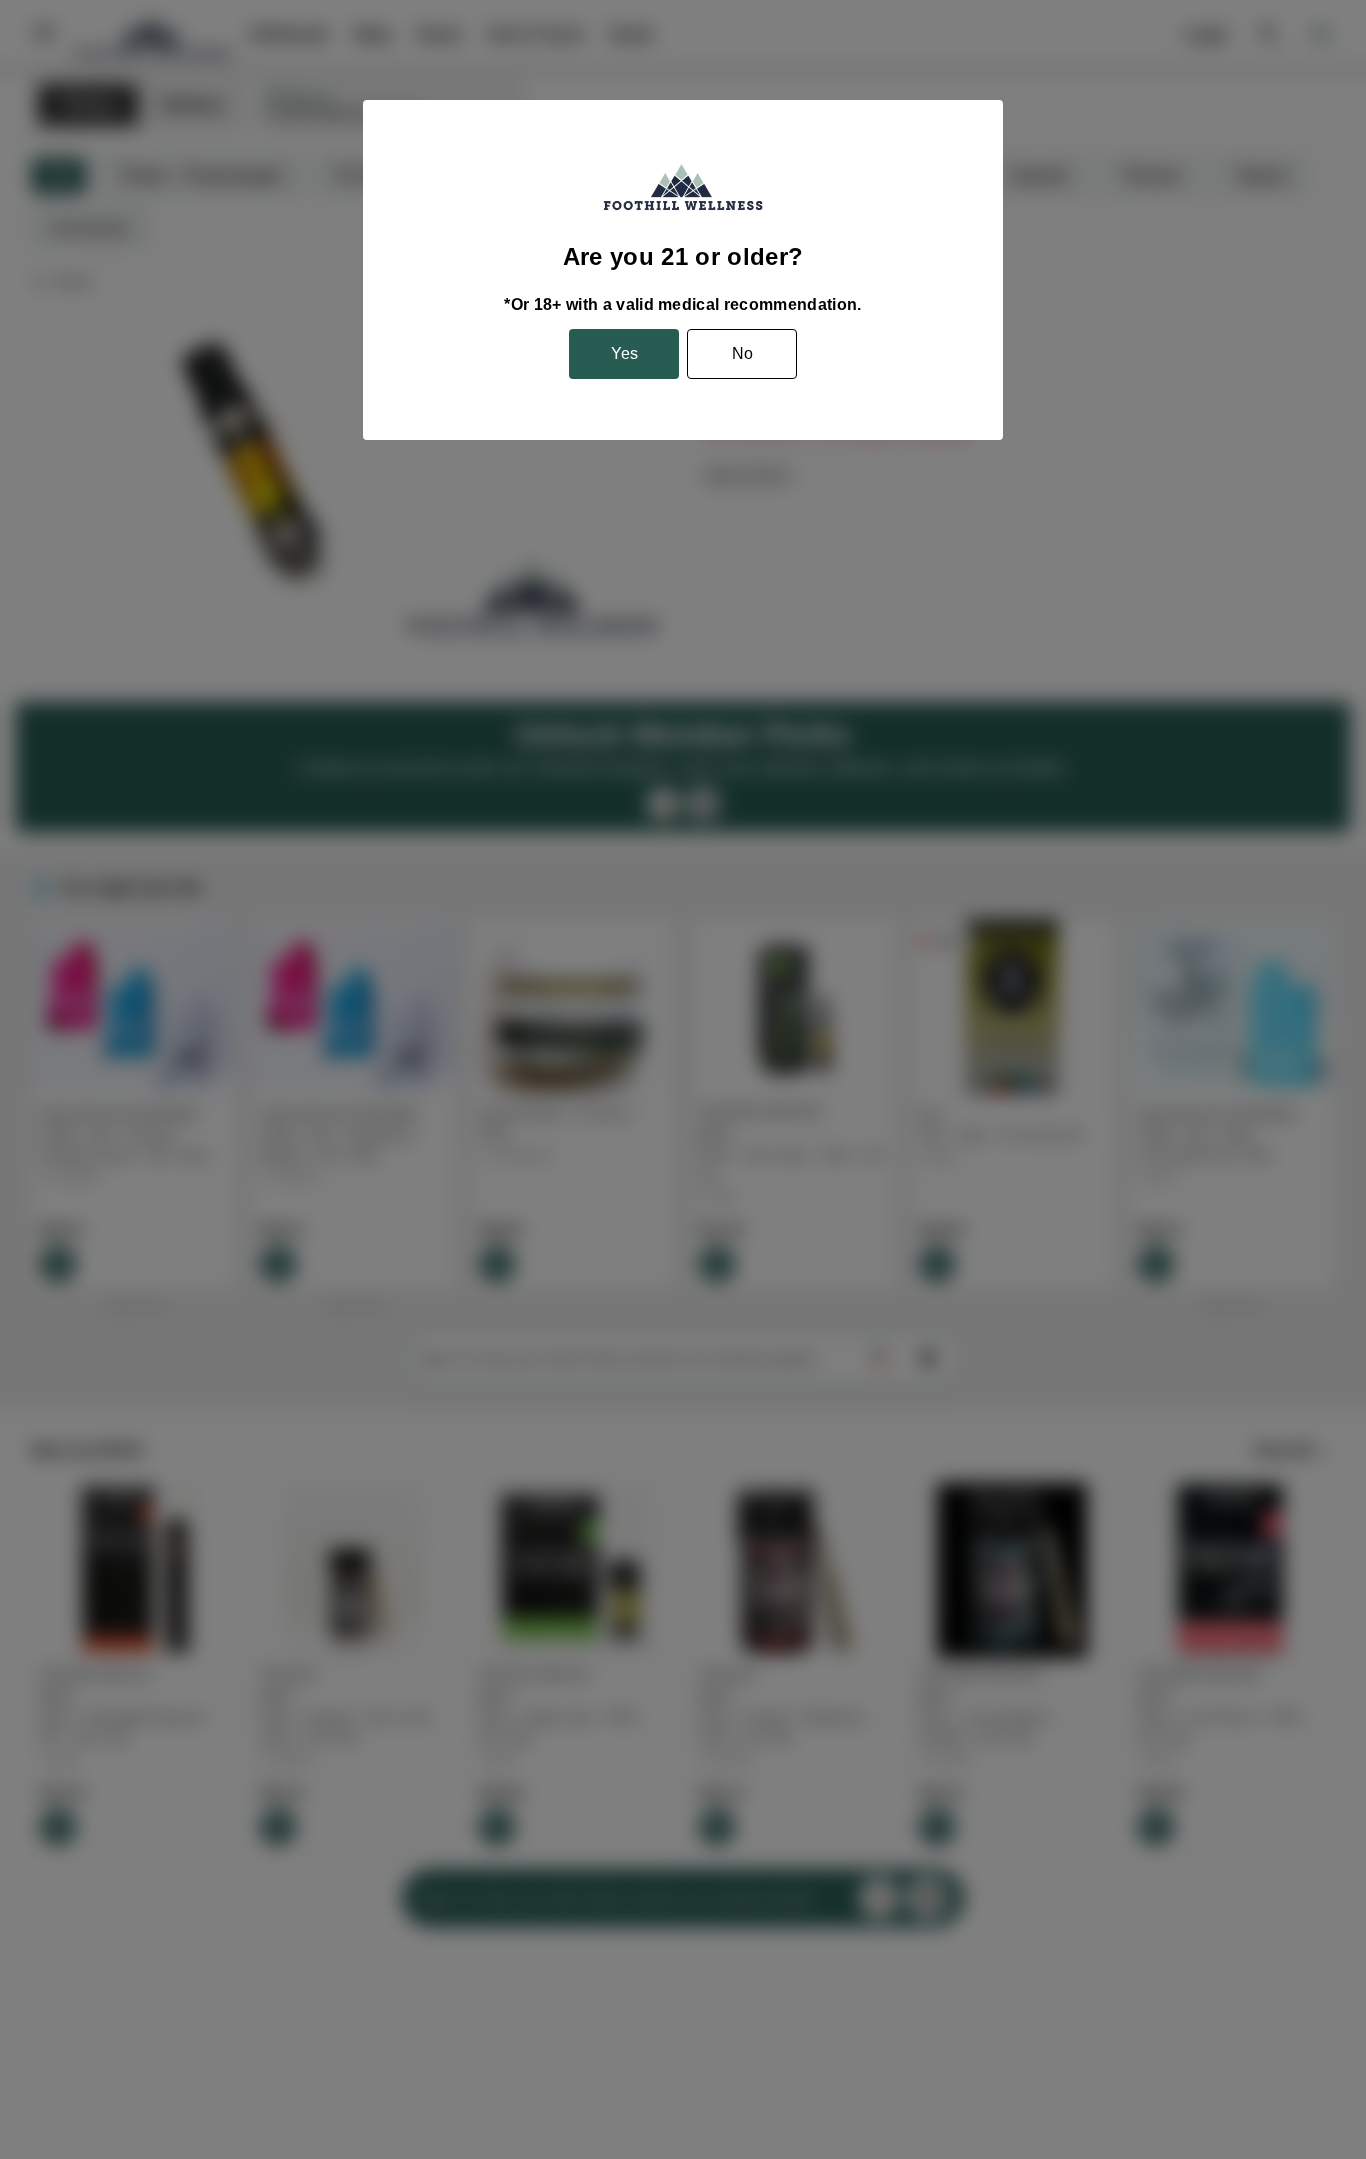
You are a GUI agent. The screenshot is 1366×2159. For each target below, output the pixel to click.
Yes (624, 353)
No (742, 353)
